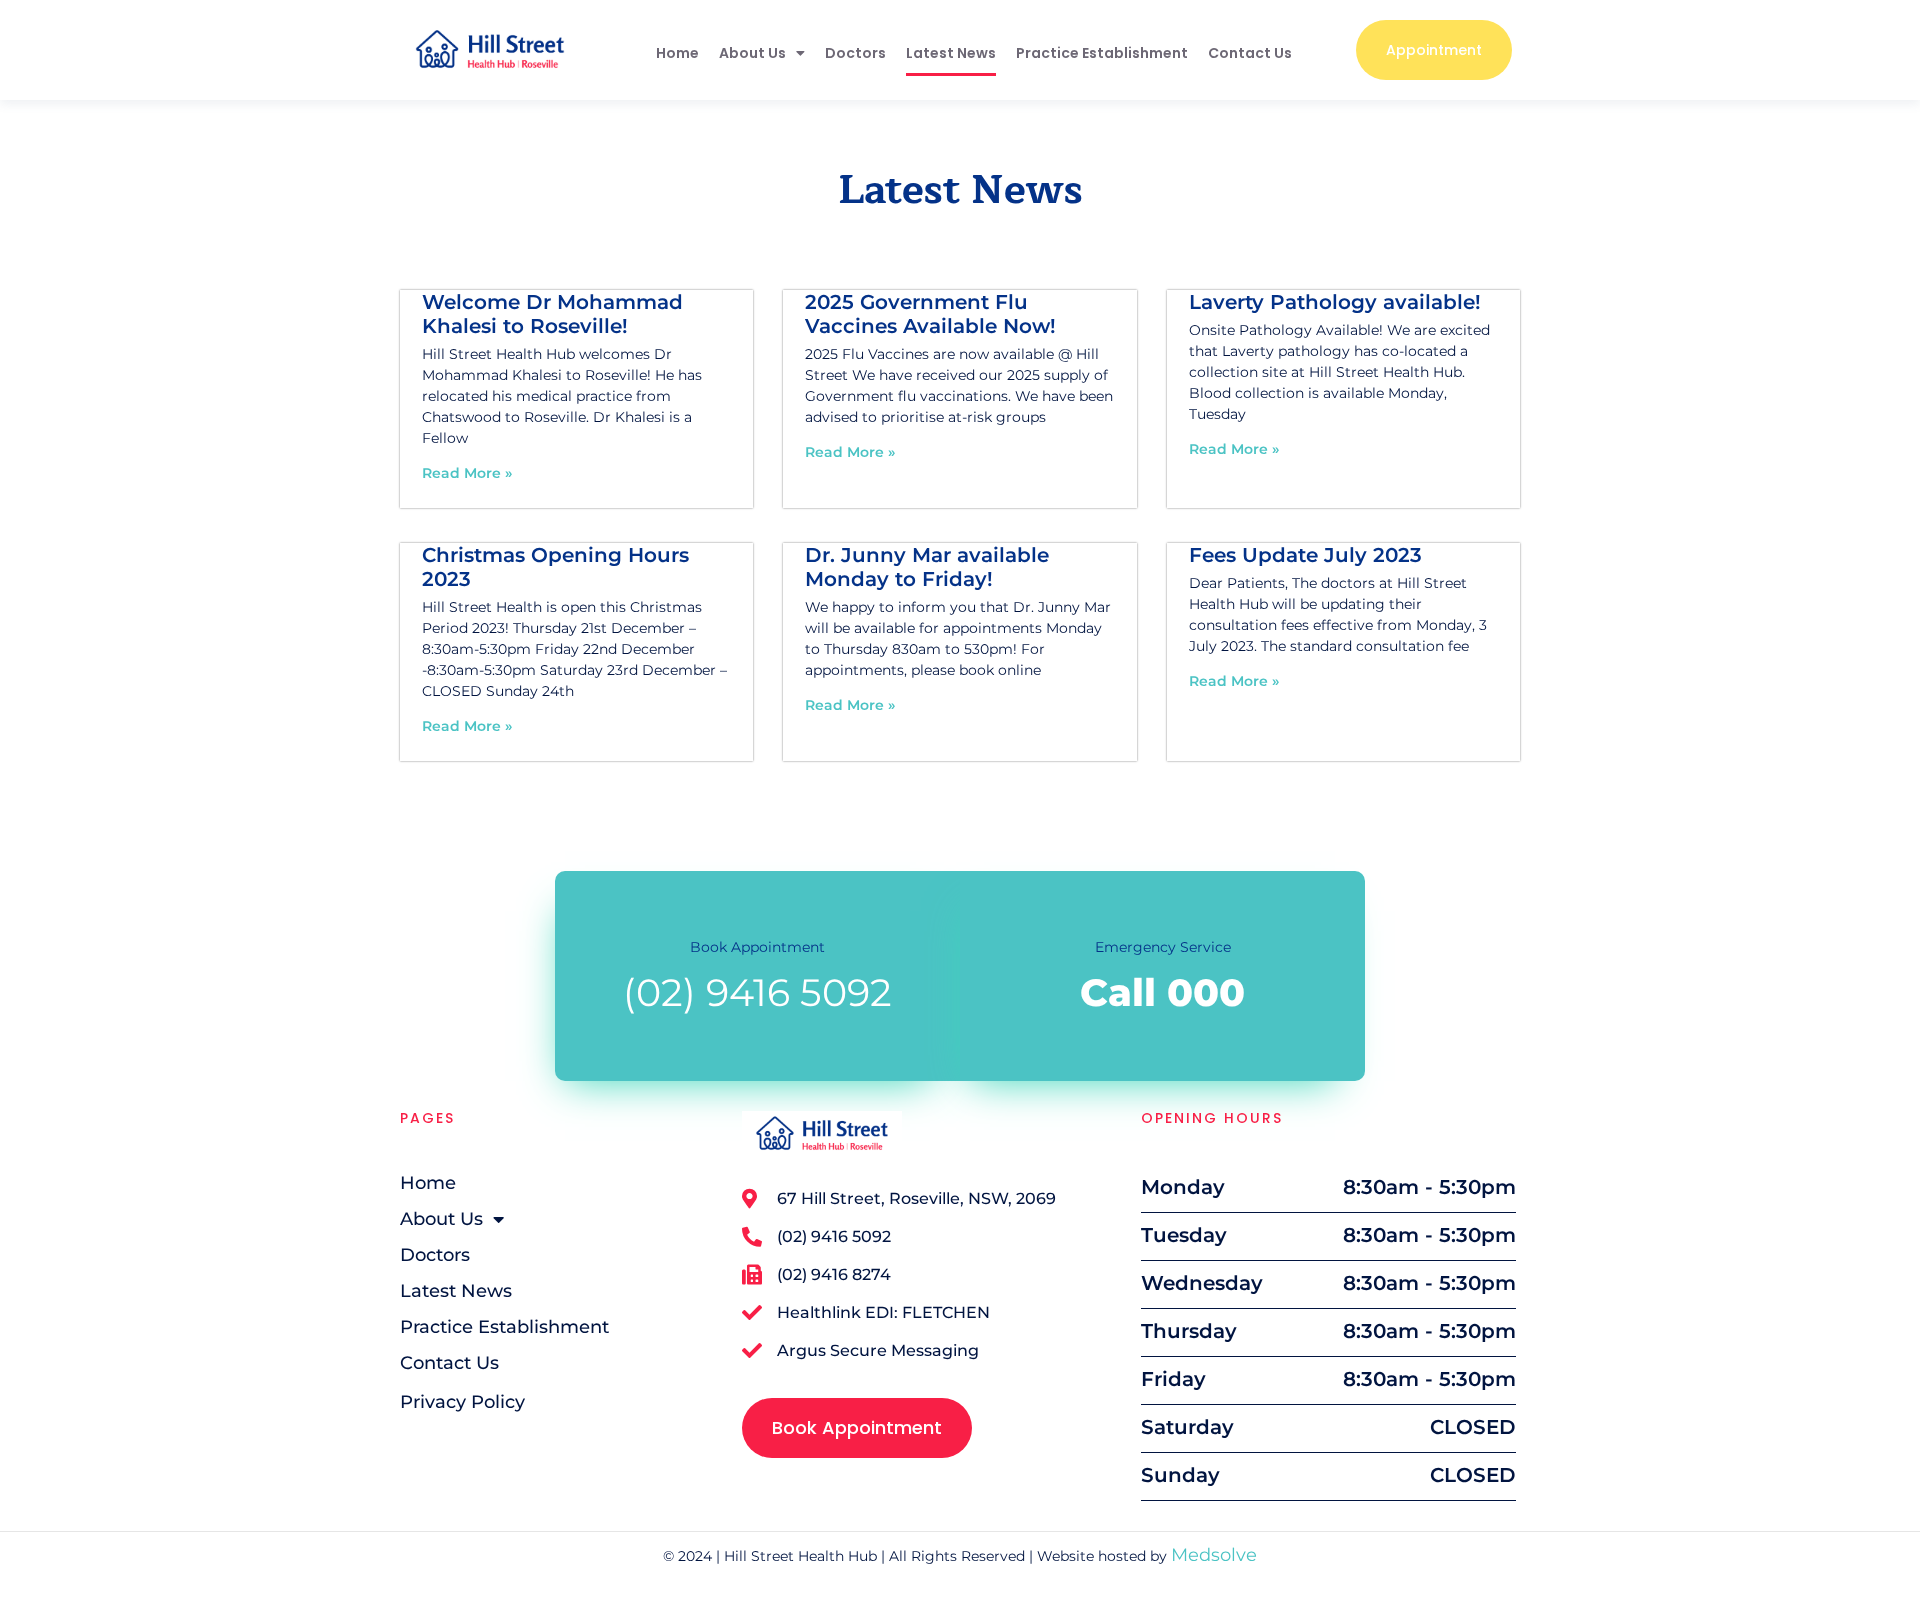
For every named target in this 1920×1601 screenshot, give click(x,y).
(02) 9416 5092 (757, 992)
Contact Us (1250, 53)
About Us (752, 53)
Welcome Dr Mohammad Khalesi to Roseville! (552, 314)
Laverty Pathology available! (1335, 302)
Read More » (467, 473)
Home (677, 53)
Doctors (855, 53)
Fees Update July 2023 (1305, 555)
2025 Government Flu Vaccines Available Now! (930, 314)
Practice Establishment (1102, 53)
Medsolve (1214, 1555)
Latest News (951, 53)
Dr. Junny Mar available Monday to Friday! (927, 567)
